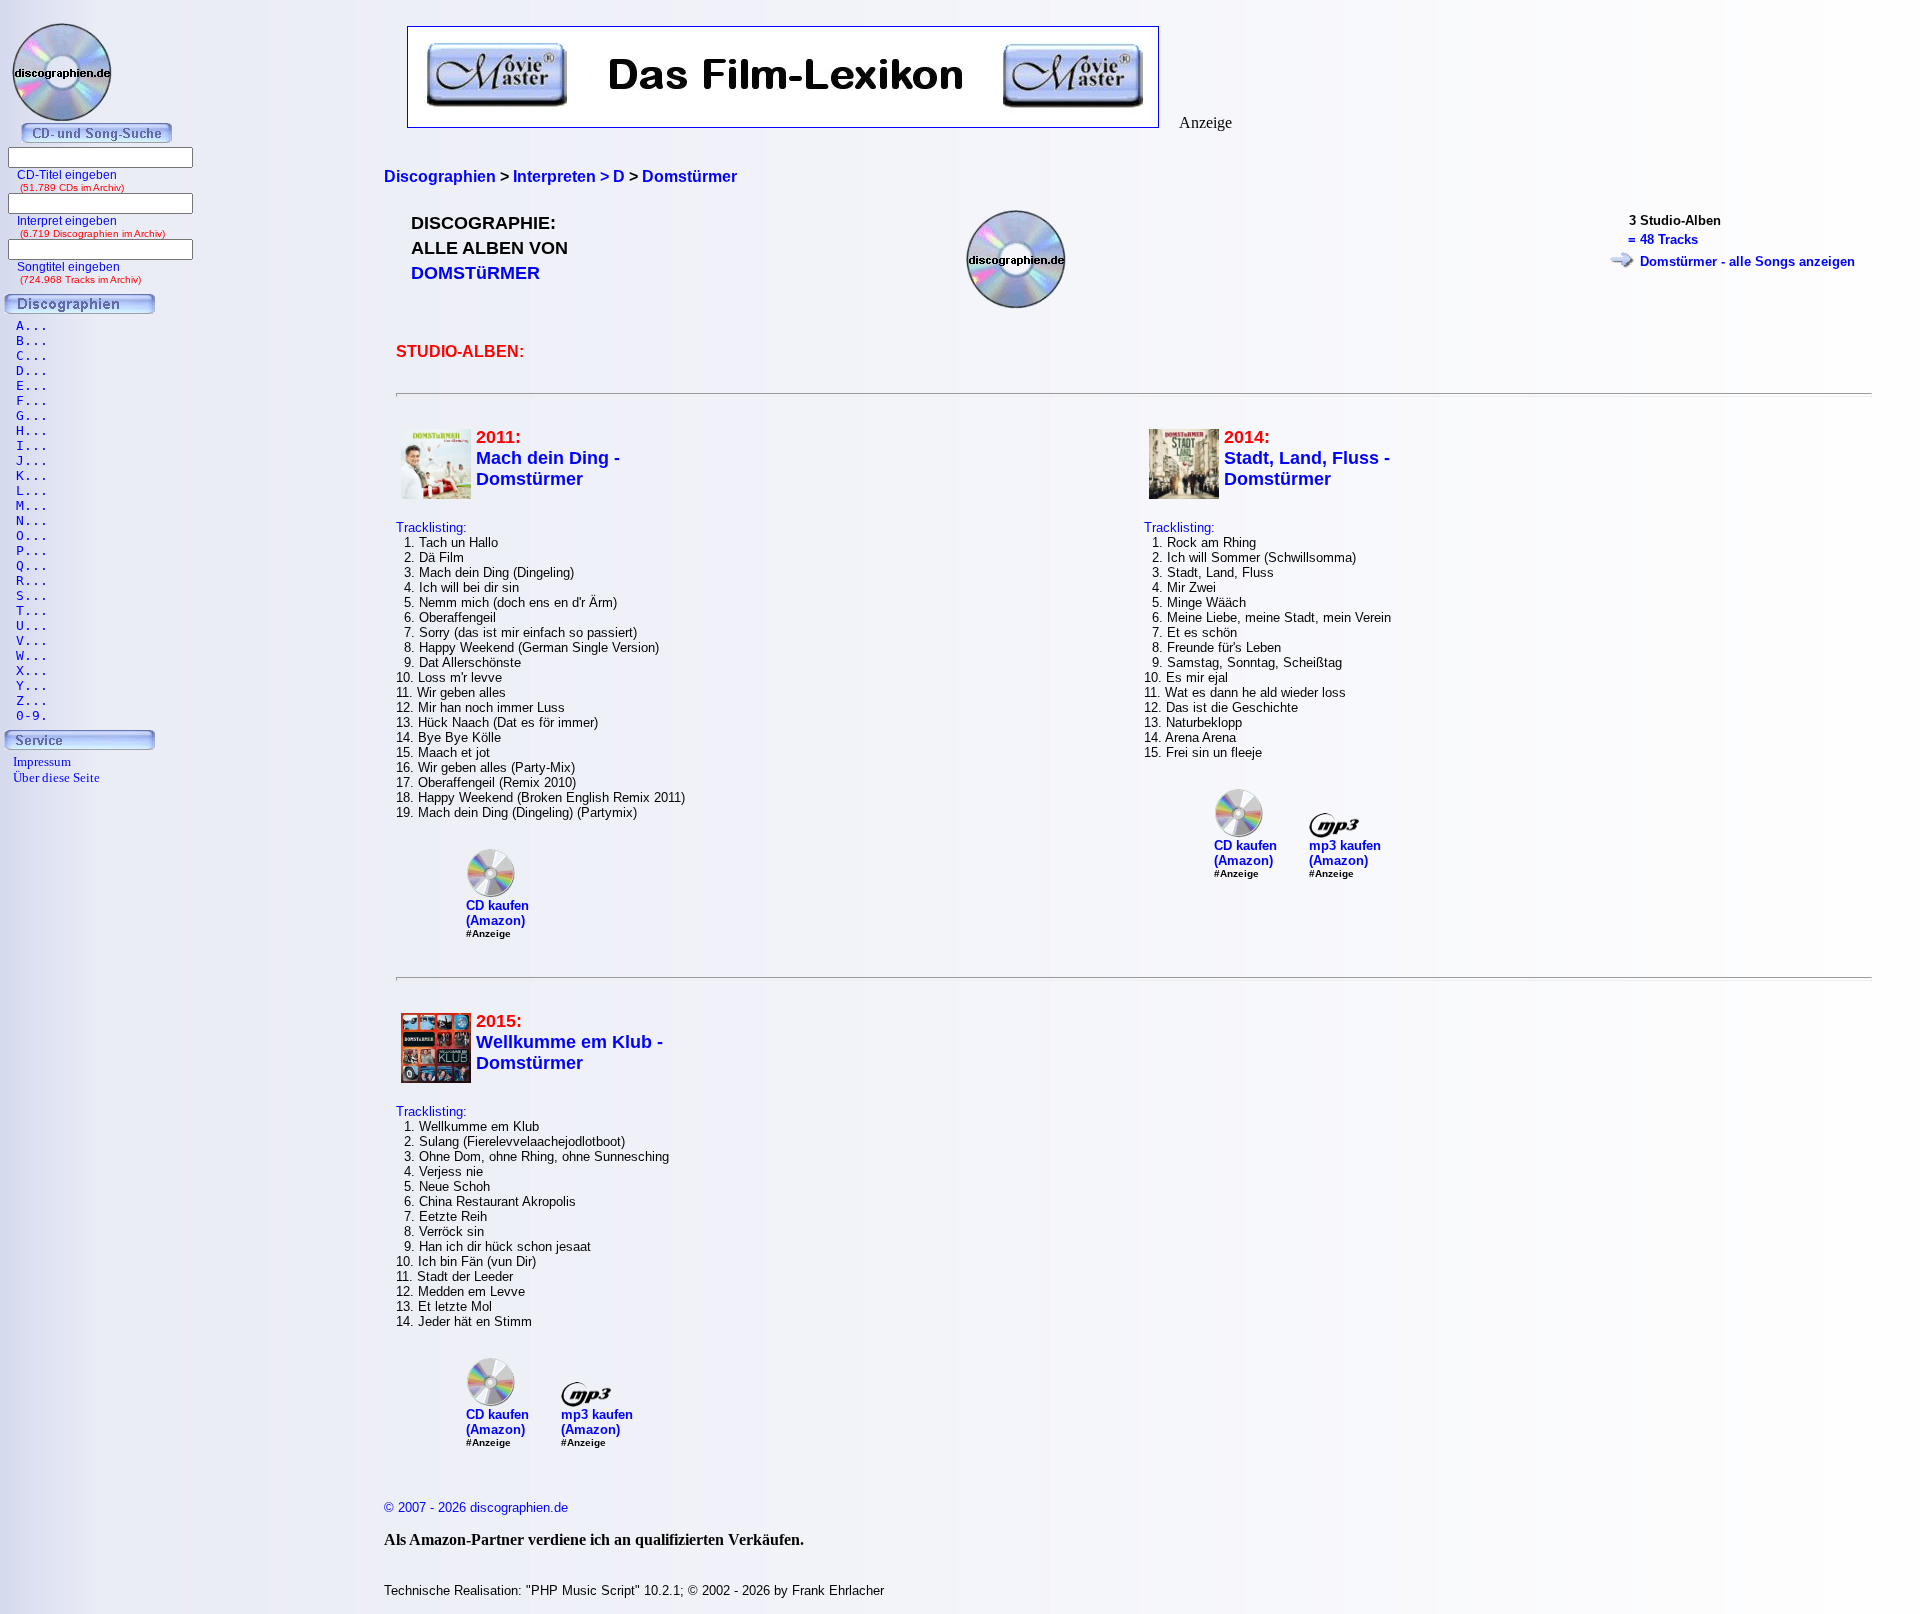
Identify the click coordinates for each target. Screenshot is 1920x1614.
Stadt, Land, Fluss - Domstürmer (1307, 468)
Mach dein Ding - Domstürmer (548, 468)
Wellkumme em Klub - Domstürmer (569, 1052)
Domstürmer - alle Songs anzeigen (1747, 261)
